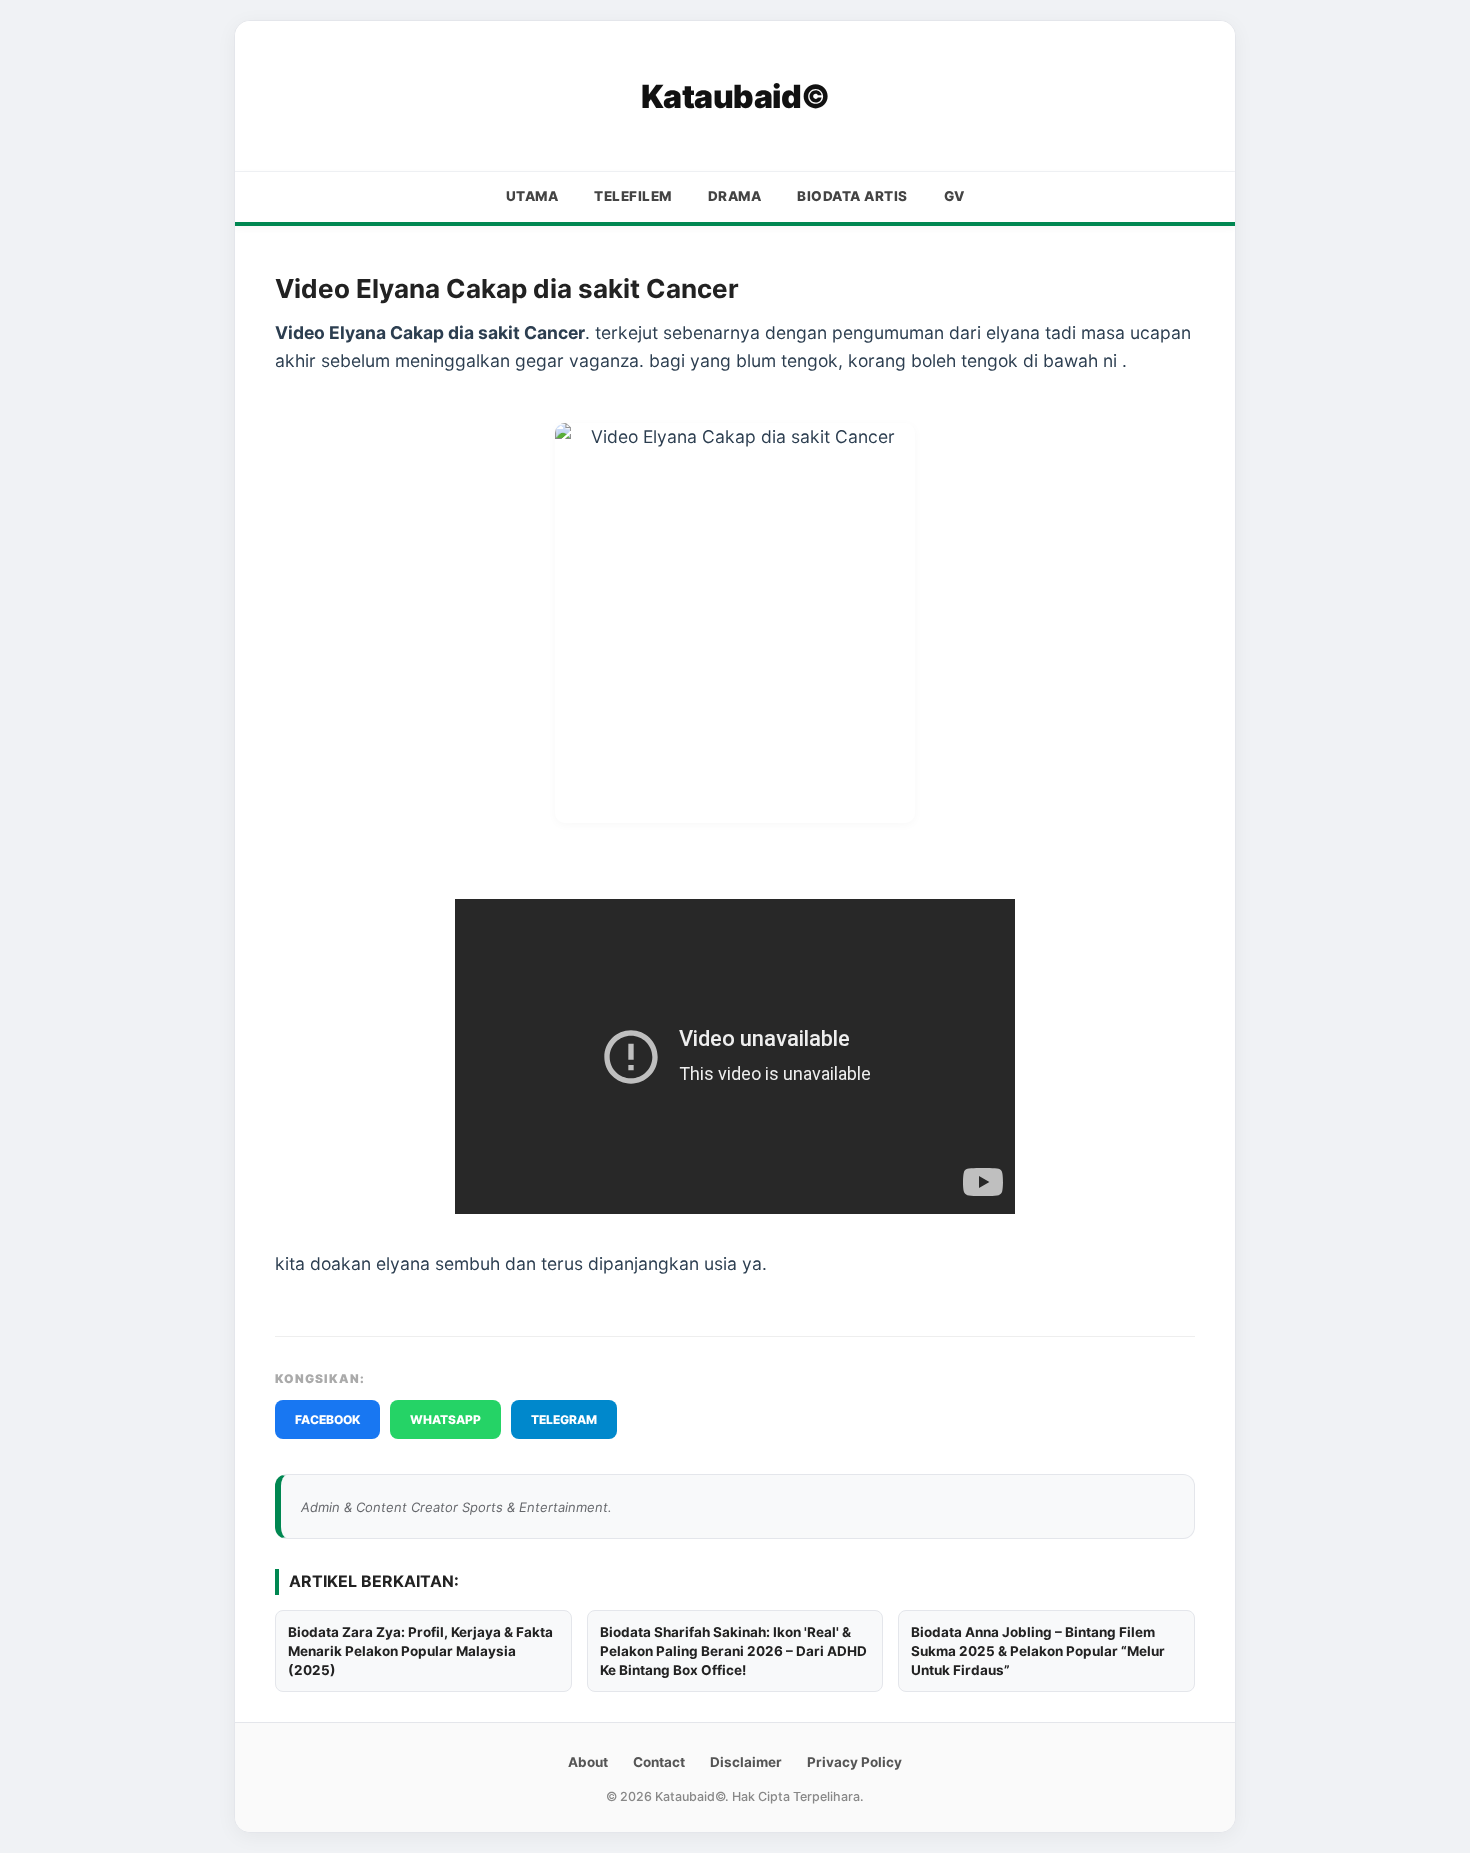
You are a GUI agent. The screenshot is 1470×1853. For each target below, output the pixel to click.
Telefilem (633, 196)
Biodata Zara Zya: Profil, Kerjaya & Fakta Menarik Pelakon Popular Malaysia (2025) (420, 1651)
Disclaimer (746, 1762)
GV (954, 196)
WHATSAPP (445, 1419)
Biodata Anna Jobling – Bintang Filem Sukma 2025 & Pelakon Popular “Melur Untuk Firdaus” (1038, 1651)
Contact (659, 1762)
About (588, 1762)
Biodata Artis (852, 196)
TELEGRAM (564, 1419)
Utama (532, 196)
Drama (735, 196)
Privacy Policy (854, 1762)
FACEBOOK (327, 1419)
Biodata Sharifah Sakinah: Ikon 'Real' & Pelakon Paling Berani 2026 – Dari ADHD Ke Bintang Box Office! (733, 1651)
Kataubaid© (735, 96)
